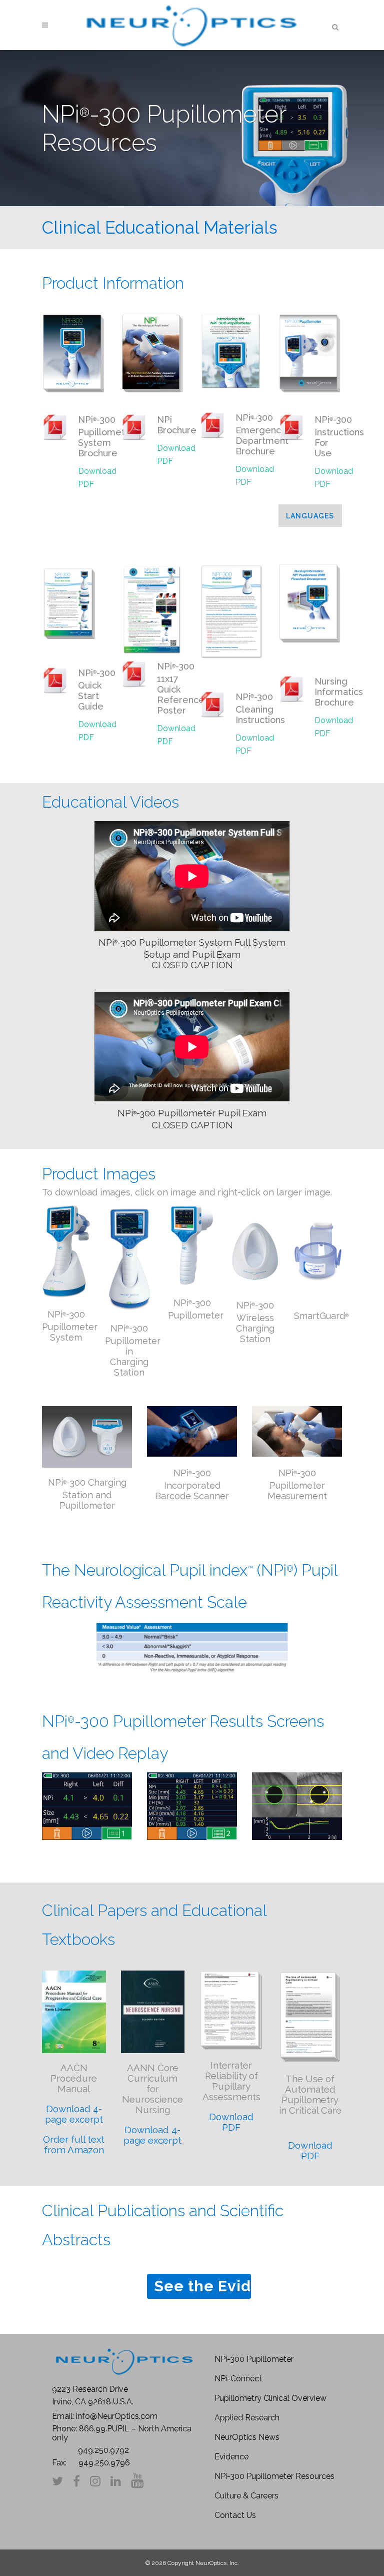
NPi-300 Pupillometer (254, 2359)
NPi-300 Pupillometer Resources (274, 2476)
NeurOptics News (247, 2437)
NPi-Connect (238, 2379)
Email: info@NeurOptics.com (105, 2416)
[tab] (310, 516)
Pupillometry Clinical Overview (270, 2398)
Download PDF (97, 478)
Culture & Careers (246, 2496)
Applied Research (247, 2418)
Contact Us (235, 2515)
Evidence (231, 2457)
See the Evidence (202, 2286)
